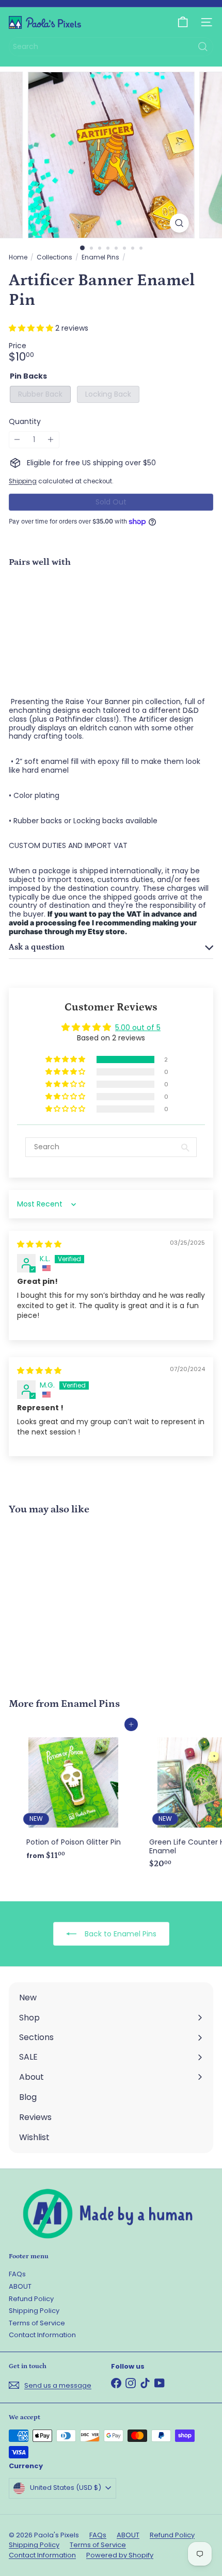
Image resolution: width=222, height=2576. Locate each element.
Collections (54, 257)
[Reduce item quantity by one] (17, 440)
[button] (32, 328)
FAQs (17, 2274)
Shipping (23, 481)
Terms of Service (37, 2323)
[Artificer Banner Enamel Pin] (111, 612)
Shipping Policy (34, 2311)
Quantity (25, 422)
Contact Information (42, 2335)
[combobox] (111, 47)
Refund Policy (31, 2299)
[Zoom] (179, 223)
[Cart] (183, 22)
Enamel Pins (100, 257)
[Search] (203, 47)
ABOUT (20, 2286)
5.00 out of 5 (138, 1028)
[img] (39, 1244)
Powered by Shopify (120, 2555)
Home (18, 257)
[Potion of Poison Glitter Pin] (73, 1795)
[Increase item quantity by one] (51, 440)
